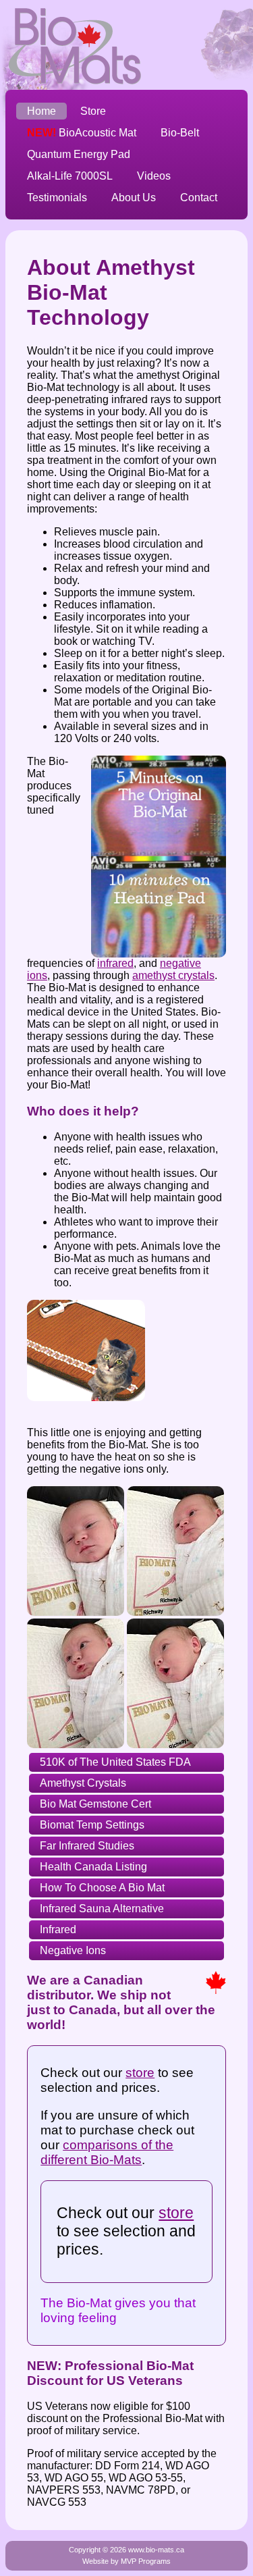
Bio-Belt (180, 133)
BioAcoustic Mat (82, 133)
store (140, 2073)
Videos (154, 176)
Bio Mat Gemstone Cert (95, 1804)
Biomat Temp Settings (92, 1825)
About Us (134, 198)
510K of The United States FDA (115, 1762)
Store (93, 111)
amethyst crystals (173, 975)
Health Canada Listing (93, 1867)
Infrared (58, 1929)
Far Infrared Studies (87, 1846)
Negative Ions (73, 1950)
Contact (199, 198)
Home (41, 111)
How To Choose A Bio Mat (102, 1888)
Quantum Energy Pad (79, 154)
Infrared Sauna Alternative (102, 1909)
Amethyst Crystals (83, 1783)
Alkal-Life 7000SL (70, 176)
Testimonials (57, 198)
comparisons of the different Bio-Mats (107, 2152)
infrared (115, 963)
